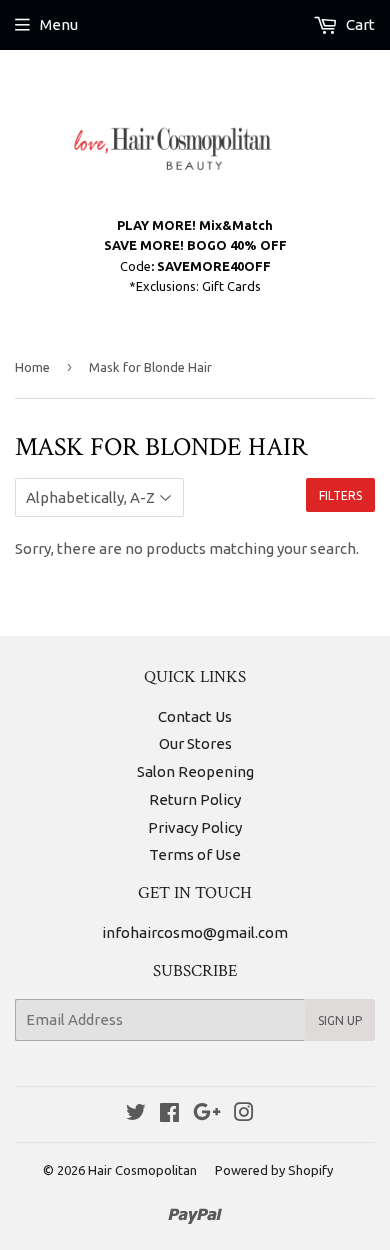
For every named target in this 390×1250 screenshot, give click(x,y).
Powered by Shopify (274, 1170)
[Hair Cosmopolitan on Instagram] (244, 1114)
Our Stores (195, 743)
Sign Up (340, 1020)
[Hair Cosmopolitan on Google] (207, 1114)
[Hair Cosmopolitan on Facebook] (169, 1114)
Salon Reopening (195, 771)
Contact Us (195, 716)
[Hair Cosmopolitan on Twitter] (136, 1114)
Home (32, 367)
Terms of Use (195, 854)
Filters (340, 495)
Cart (359, 24)
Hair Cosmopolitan (142, 1170)
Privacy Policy (195, 827)
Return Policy (195, 799)
